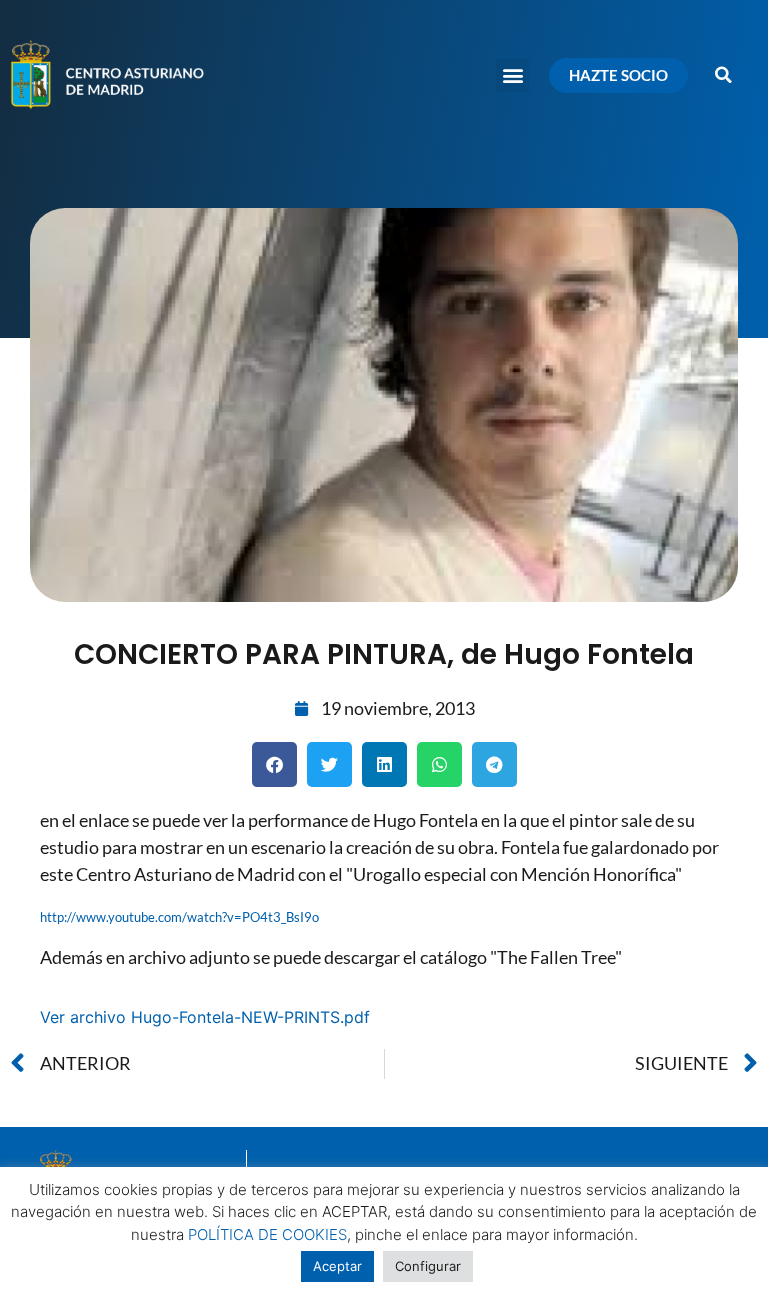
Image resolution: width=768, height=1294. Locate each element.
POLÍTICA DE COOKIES (267, 1234)
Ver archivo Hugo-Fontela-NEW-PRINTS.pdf (205, 1017)
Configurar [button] (428, 1266)
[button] (512, 75)
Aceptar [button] (337, 1266)
